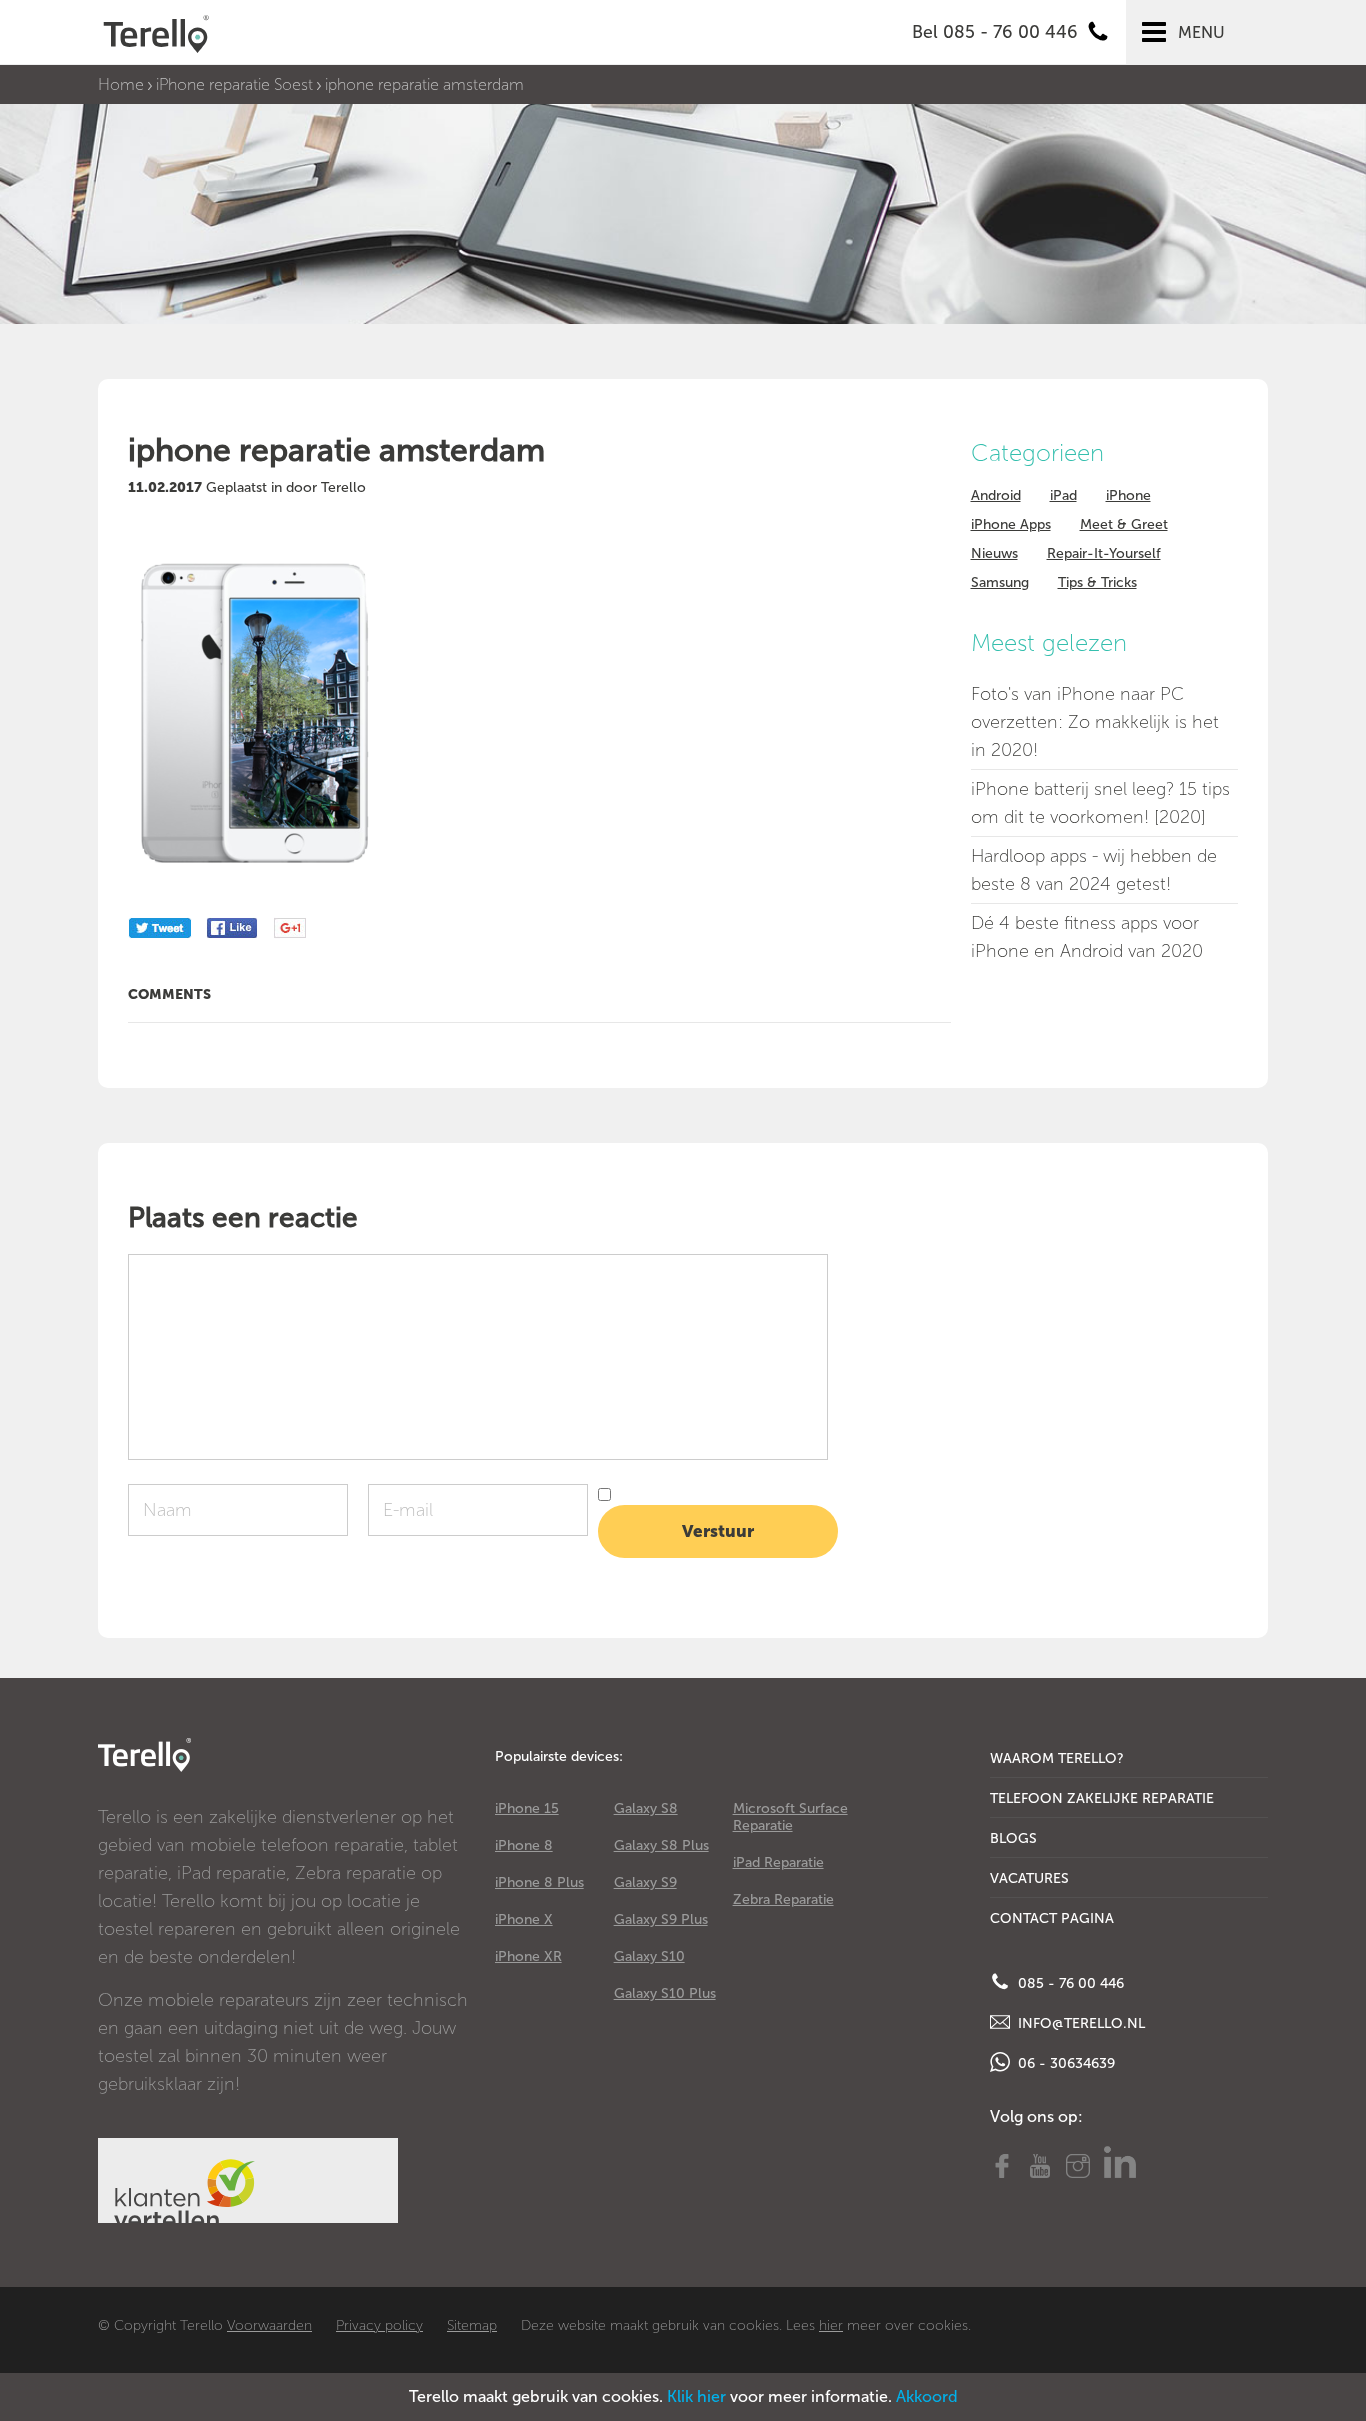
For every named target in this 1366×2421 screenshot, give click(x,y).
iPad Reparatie (778, 1862)
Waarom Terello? (1057, 1758)
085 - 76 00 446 (1069, 1983)
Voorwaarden (269, 2325)
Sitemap (472, 2325)
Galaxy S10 (649, 1956)
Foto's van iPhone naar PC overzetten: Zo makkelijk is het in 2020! (1095, 722)
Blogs (1013, 1838)
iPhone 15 (527, 1808)
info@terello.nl (1079, 2023)
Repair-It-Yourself (1104, 553)
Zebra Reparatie (783, 1899)
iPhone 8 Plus (539, 1882)
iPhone (1128, 495)
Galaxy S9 (645, 1882)
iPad (1063, 495)
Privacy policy (379, 2325)
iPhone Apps (1011, 524)
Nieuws (994, 553)
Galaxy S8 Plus (661, 1845)
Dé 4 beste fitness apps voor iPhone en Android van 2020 (1087, 937)
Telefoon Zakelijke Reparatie (1102, 1798)
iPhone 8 (524, 1845)
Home (121, 84)
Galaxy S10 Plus (665, 1993)
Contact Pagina (1052, 1918)
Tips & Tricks (1097, 582)
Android (996, 495)
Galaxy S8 (646, 1808)
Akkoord (927, 2396)
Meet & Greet (1124, 524)
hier (831, 2325)
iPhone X (524, 1919)
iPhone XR (528, 1956)
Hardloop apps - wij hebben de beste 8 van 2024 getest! (1094, 870)
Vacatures (1029, 1878)
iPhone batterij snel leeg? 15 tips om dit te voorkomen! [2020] (1100, 803)
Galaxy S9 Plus (661, 1919)
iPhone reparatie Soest (234, 84)
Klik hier (696, 2396)
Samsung (1000, 582)
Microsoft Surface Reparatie (790, 1817)
